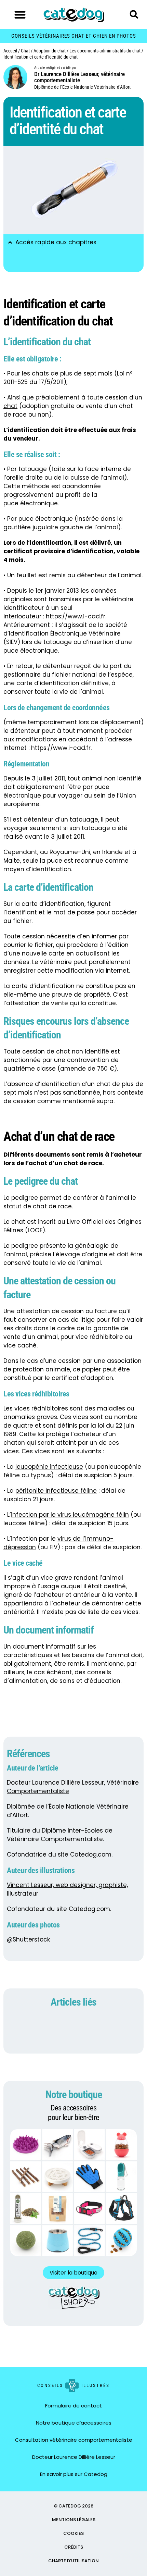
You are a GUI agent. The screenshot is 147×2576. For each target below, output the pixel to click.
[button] (20, 15)
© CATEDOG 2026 (73, 2506)
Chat (25, 51)
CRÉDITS (74, 2547)
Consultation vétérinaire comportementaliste (74, 2440)
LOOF (35, 1230)
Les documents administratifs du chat (105, 51)
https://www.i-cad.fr (76, 616)
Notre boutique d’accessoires (74, 2423)
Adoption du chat (50, 51)
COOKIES (73, 2533)
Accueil (10, 51)
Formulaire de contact (73, 2406)
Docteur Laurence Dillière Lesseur (74, 2457)
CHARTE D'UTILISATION (73, 2561)
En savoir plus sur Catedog (74, 2474)
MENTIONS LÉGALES (74, 2520)
